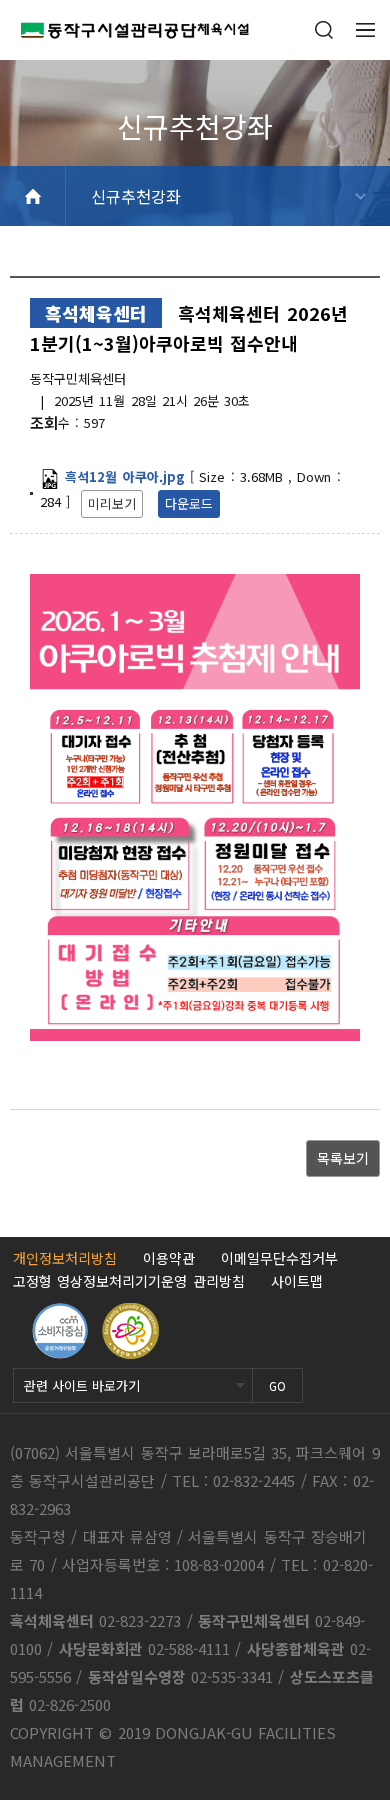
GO (277, 1385)
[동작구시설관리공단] (125, 30)
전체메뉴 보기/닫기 (365, 30)
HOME (33, 196)
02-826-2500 (70, 1704)
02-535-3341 (232, 1676)
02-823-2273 (140, 1620)
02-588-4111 (189, 1648)
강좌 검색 (323, 30)
